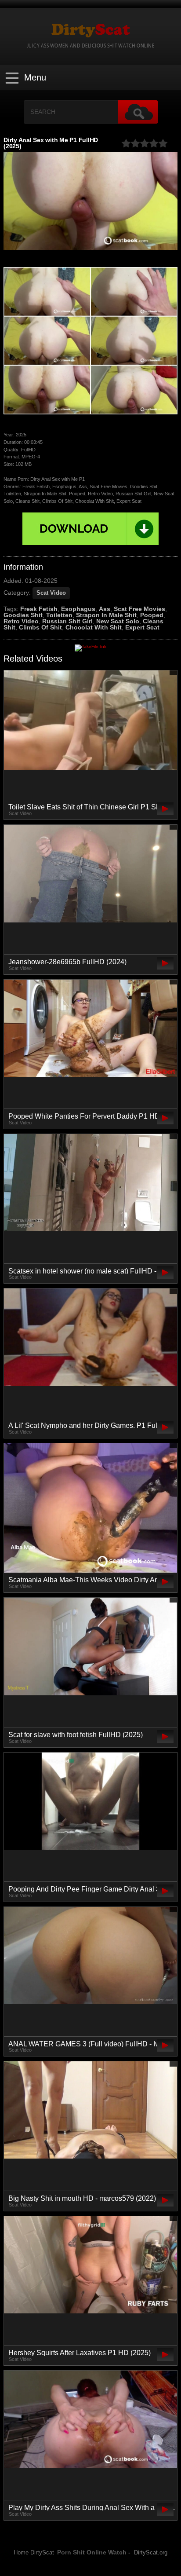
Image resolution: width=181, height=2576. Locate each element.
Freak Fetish (39, 609)
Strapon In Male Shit (106, 615)
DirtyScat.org (151, 2553)
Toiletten (59, 615)
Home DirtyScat (34, 2553)
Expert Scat (142, 627)
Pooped (152, 615)
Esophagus (78, 609)
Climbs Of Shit (40, 627)
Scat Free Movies (139, 609)
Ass (105, 609)
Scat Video (51, 593)
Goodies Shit (23, 615)
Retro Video (21, 621)
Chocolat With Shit (94, 627)
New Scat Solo (118, 621)
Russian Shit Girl (67, 621)
